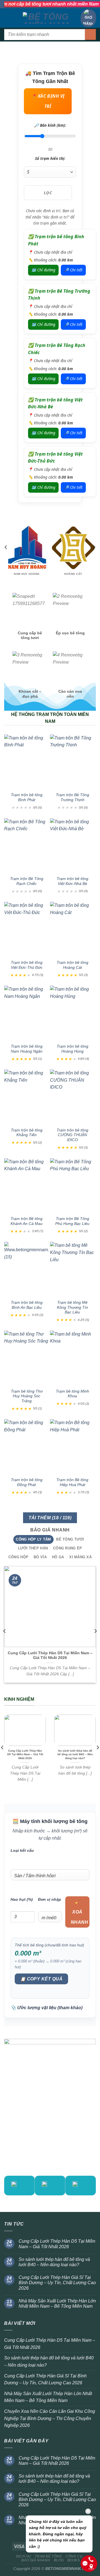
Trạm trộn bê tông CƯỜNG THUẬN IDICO (72, 1135)
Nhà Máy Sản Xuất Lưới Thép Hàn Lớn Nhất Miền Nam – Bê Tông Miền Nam (57, 2304)
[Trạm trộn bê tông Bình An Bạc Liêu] (27, 1268)
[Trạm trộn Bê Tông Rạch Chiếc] (27, 845)
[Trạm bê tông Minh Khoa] (72, 1357)
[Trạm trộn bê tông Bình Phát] (27, 761)
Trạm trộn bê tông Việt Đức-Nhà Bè (72, 881)
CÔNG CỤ (74, 2556)
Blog (59, 2560)
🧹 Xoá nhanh (79, 1912)
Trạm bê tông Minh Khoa (72, 1394)
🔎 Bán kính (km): (50, 125)
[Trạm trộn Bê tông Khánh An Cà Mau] (27, 1185)
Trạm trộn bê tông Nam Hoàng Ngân (27, 1049)
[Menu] (7, 18)
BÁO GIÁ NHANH (36, 2560)
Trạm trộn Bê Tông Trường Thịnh (72, 797)
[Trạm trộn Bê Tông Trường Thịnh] (72, 761)
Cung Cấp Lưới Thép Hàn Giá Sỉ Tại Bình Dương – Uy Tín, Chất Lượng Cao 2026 (57, 2283)
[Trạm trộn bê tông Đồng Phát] (27, 1446)
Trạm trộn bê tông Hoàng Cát (72, 965)
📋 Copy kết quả (42, 1979)
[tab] (33, 1539)
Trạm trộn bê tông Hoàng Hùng (72, 1049)
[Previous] (6, 558)
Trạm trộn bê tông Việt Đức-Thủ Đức (27, 965)
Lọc (48, 193)
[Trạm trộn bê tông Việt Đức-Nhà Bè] (72, 845)
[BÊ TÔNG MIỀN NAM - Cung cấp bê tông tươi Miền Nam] (46, 18)
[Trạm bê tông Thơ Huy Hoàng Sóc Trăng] (27, 1357)
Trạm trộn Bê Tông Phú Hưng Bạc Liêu (72, 1221)
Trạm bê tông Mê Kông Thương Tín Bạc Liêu (72, 1307)
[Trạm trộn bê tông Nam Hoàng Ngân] (27, 1012)
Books (74, 2560)
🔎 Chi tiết (73, 270)
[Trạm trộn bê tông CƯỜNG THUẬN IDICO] (72, 1096)
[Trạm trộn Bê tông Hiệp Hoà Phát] (72, 1446)
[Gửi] (90, 34)
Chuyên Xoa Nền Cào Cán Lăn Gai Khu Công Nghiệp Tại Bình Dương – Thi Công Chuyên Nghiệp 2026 (50, 2418)
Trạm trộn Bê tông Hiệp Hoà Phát (72, 1482)
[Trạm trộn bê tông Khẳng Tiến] (27, 1096)
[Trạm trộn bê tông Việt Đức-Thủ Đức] (27, 929)
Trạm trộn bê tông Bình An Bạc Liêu (27, 1305)
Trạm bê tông (48, 2556)
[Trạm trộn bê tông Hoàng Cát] (72, 929)
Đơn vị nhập (50, 1899)
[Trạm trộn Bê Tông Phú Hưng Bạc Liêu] (72, 1185)
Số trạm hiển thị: (50, 159)
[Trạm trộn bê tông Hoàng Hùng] (72, 1012)
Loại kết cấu (22, 1850)
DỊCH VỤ (24, 2556)
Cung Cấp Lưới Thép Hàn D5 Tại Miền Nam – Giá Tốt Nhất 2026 (50, 1656)
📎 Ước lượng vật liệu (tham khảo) (47, 2008)
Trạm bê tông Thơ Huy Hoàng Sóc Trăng (27, 1396)
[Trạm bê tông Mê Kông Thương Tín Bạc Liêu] (72, 1268)
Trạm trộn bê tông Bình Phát (27, 797)
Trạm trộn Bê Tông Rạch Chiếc (27, 881)
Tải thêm (50, 1518)
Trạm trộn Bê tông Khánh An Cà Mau (27, 1221)
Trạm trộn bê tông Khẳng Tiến (27, 1133)
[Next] (94, 558)
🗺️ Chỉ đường (43, 270)
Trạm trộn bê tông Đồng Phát (27, 1482)
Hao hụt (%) (22, 1899)
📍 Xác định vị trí (48, 101)
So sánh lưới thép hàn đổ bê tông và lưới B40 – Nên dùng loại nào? (75, 1754)
